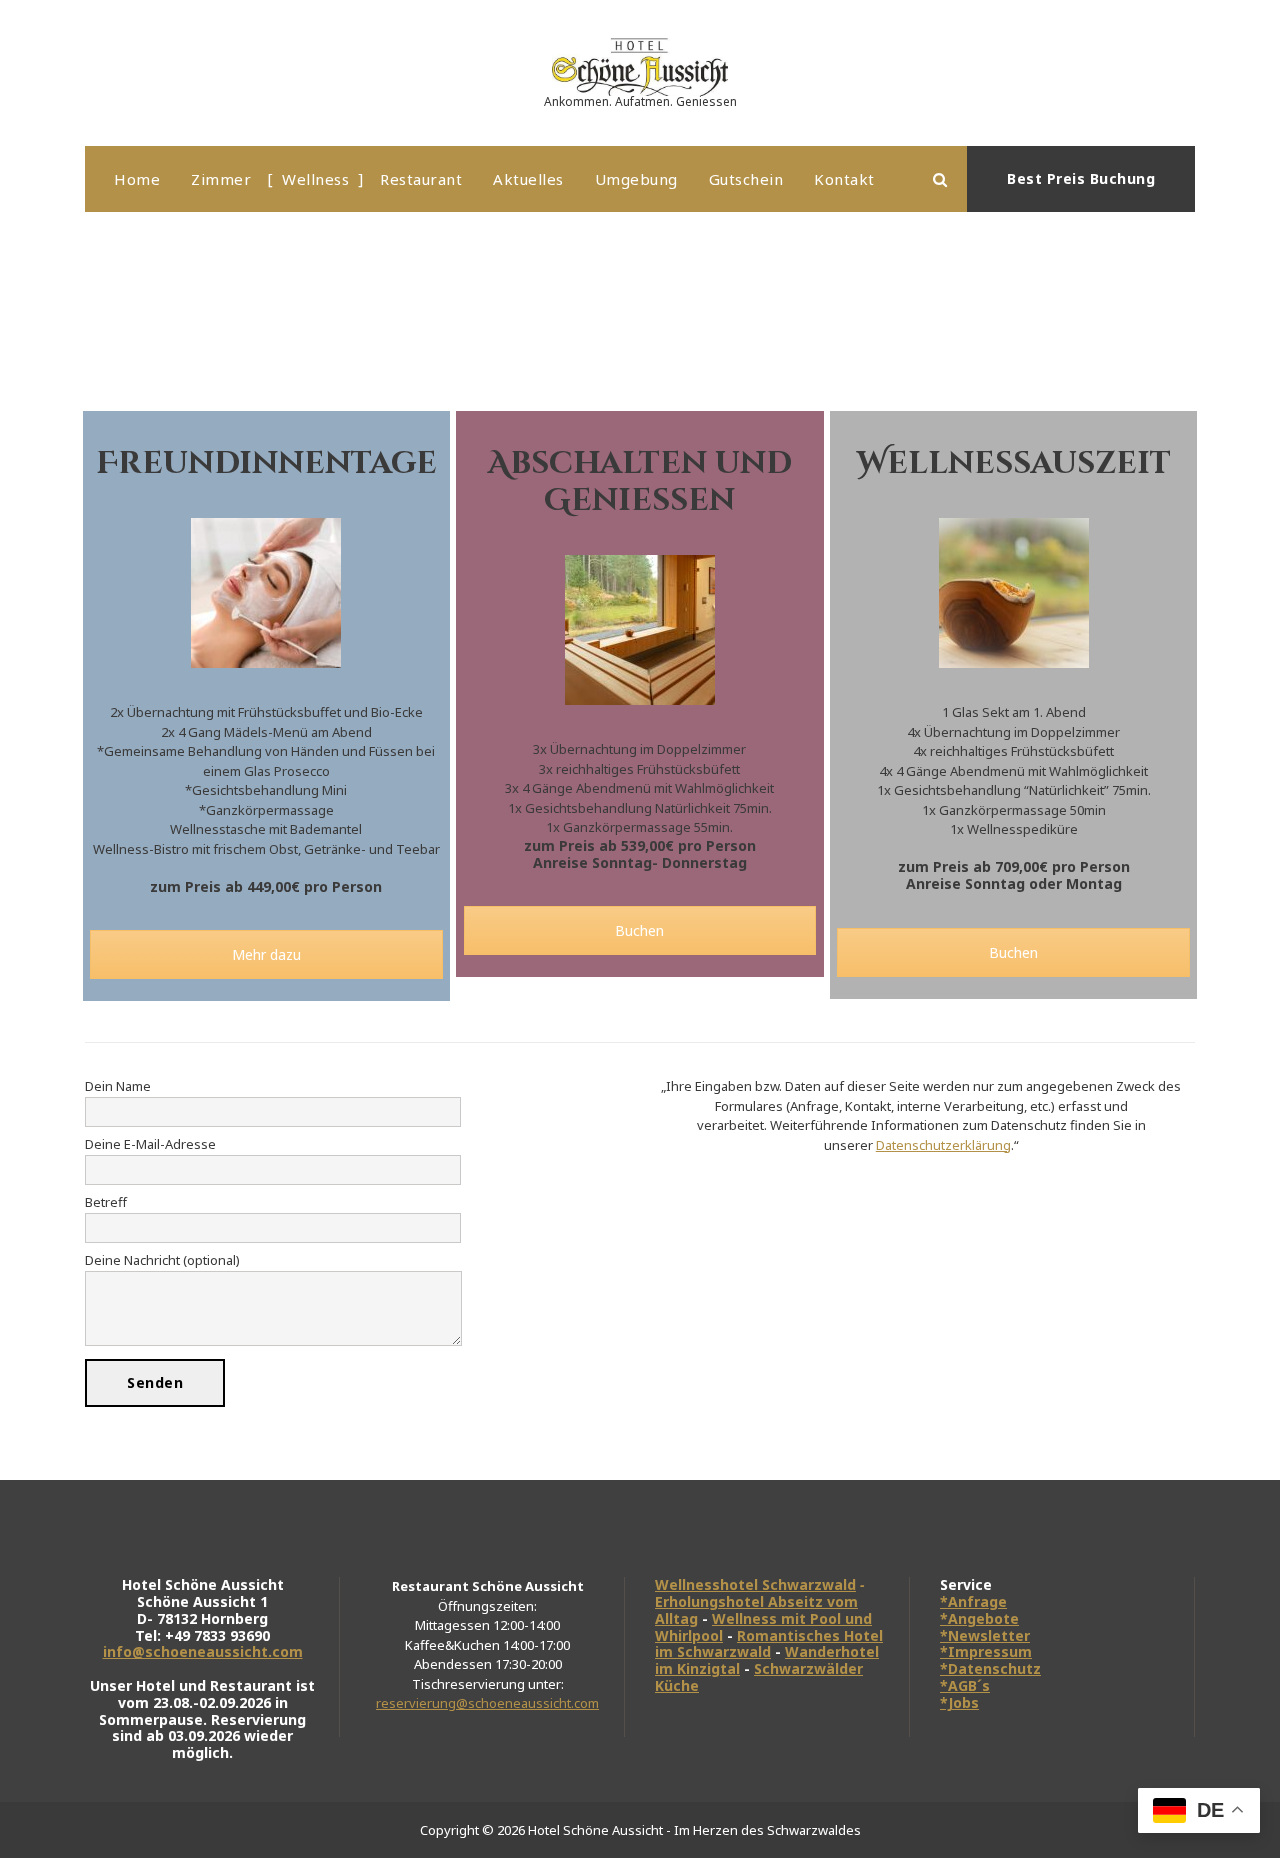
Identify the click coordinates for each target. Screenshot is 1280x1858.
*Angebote (979, 1618)
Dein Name (118, 1086)
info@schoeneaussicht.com (203, 1651)
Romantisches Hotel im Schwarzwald (769, 1644)
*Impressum (986, 1651)
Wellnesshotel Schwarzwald (755, 1584)
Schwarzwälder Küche (759, 1677)
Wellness (315, 179)
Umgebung (636, 179)
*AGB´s (965, 1685)
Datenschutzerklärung (943, 1145)
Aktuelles (528, 179)
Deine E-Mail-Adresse (150, 1144)
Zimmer (221, 179)
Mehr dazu (266, 954)
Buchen (639, 930)
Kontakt (844, 179)
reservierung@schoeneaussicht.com (487, 1703)
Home (137, 179)
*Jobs (959, 1702)
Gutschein (746, 179)
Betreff (106, 1202)
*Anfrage (973, 1601)
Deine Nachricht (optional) (162, 1260)
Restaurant (421, 179)
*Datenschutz (990, 1668)
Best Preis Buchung (1081, 178)
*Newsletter (985, 1635)
